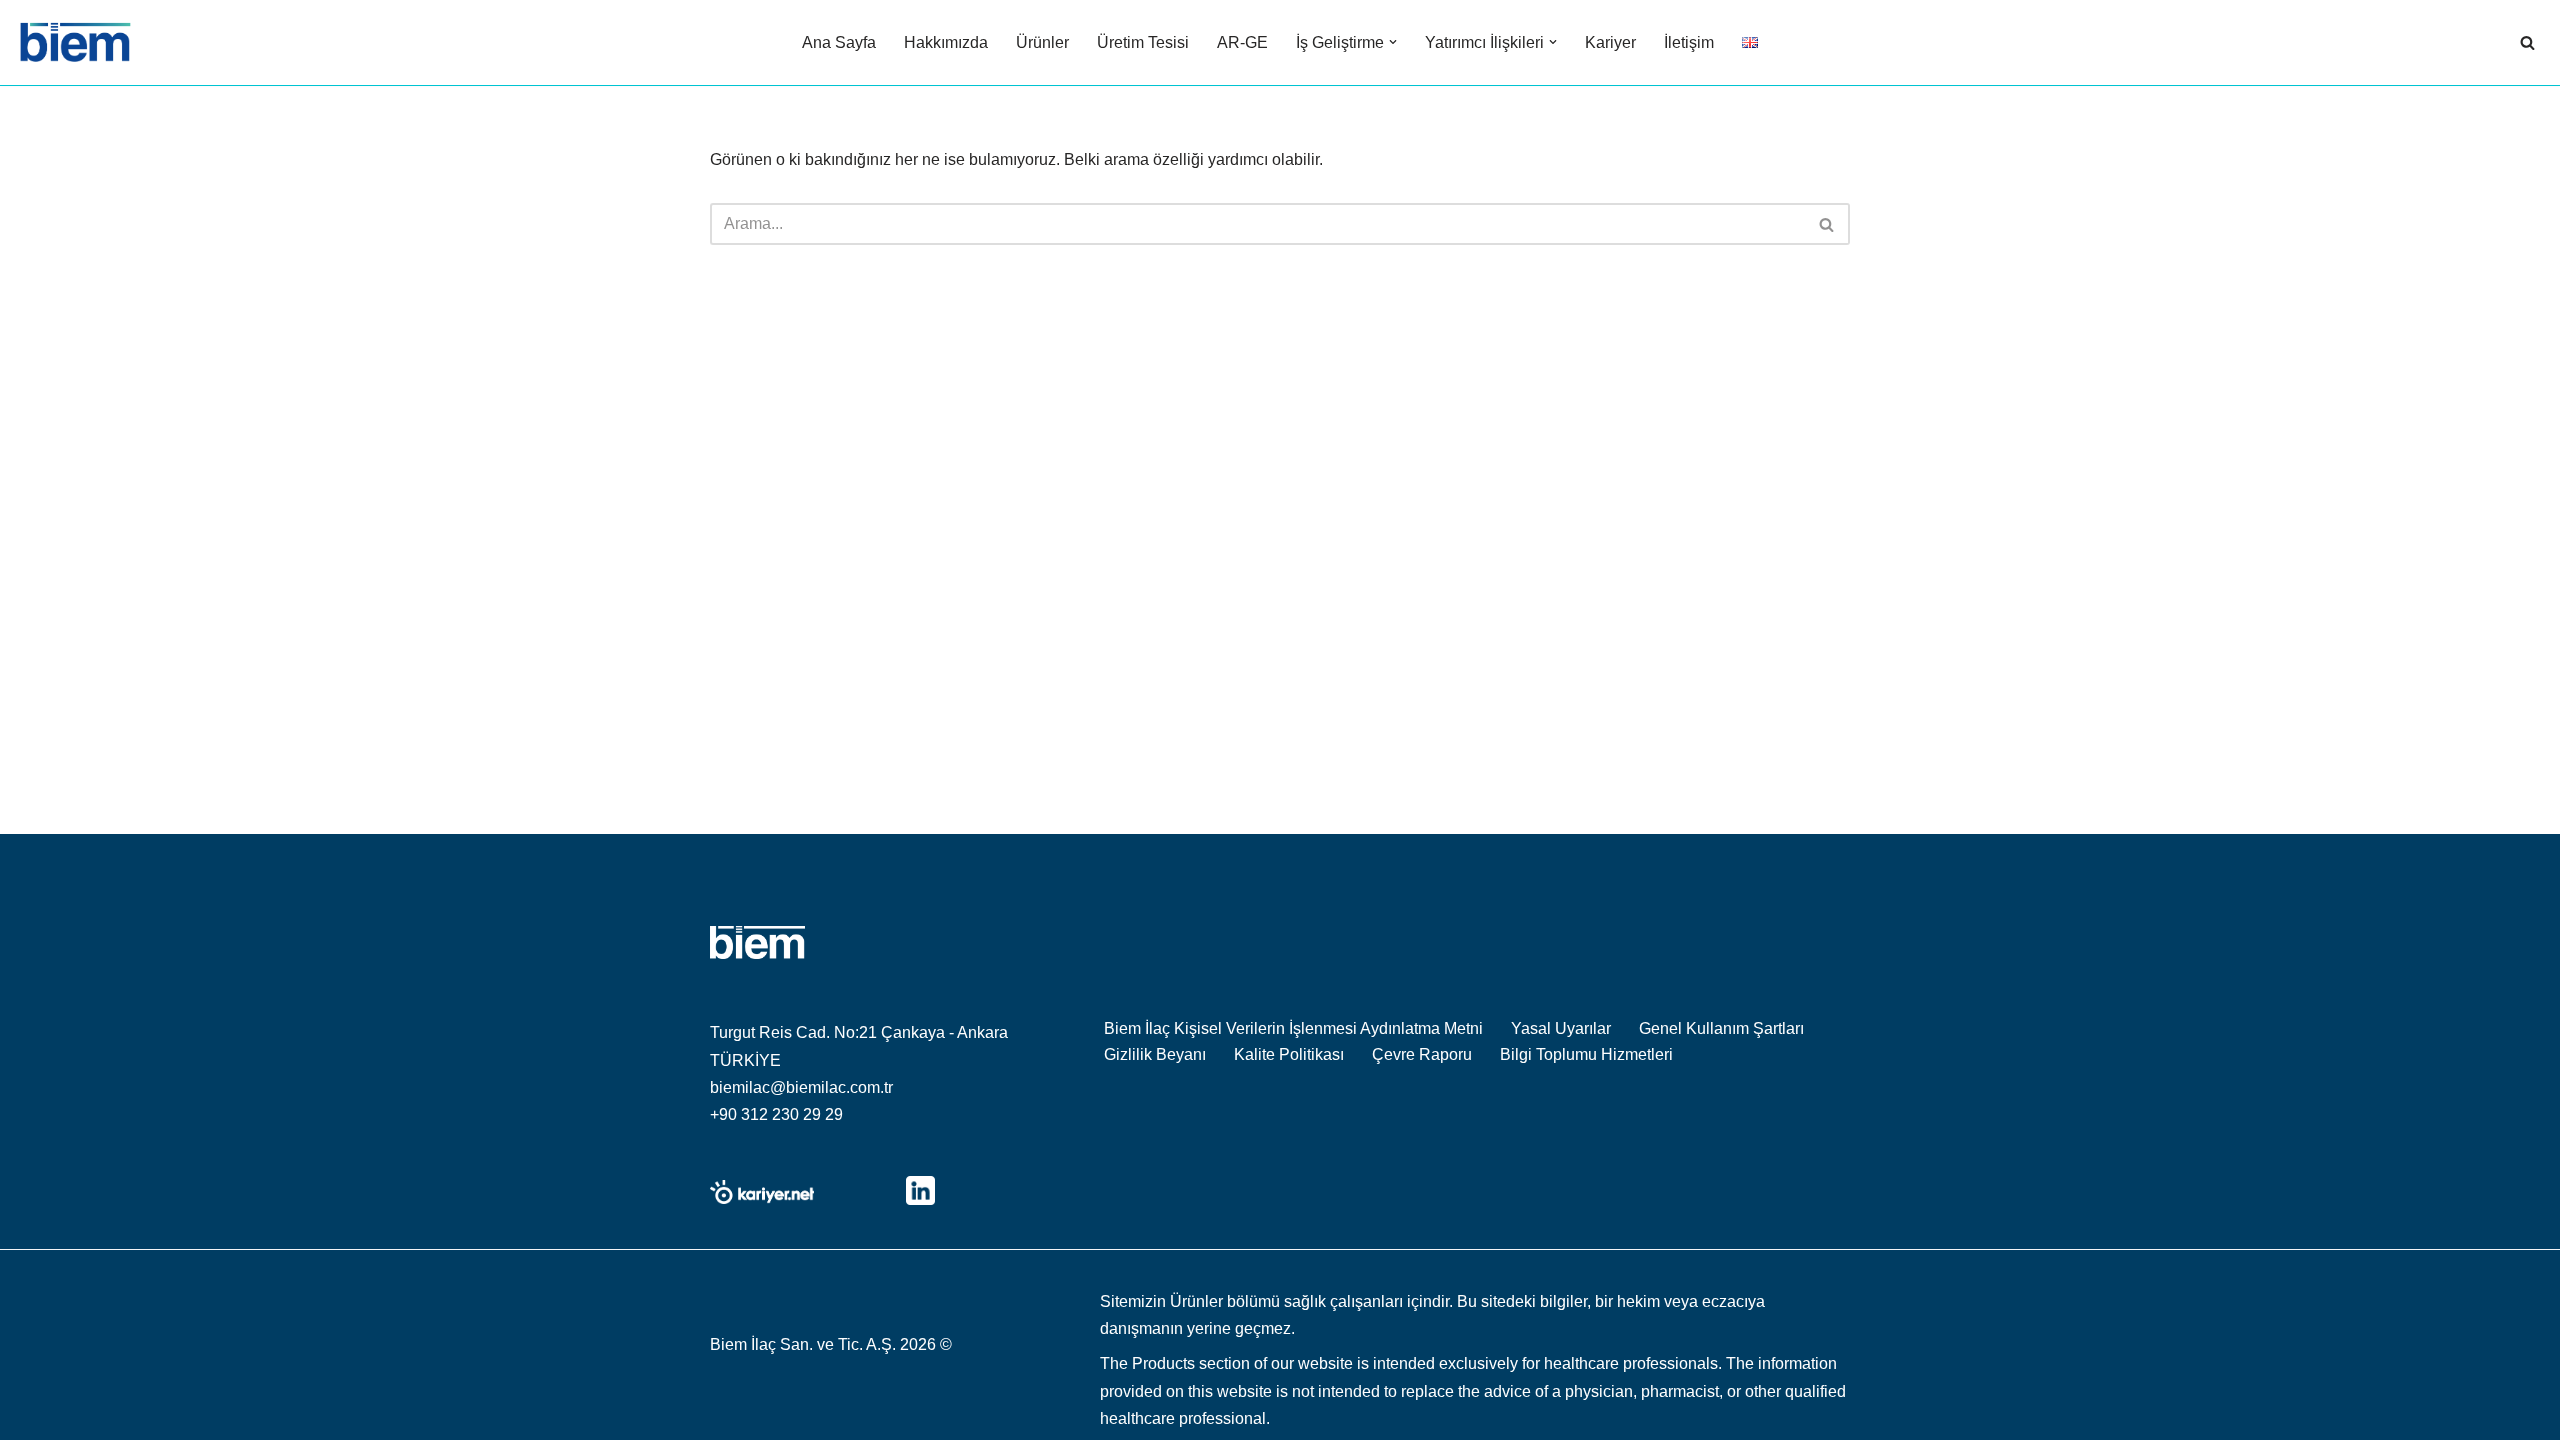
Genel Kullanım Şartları (1721, 1028)
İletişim (1689, 42)
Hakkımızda (946, 42)
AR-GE (1242, 42)
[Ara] (2527, 42)
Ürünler (1042, 42)
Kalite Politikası (1289, 1054)
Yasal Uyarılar (1561, 1028)
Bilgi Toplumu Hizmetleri (1586, 1054)
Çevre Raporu (1422, 1054)
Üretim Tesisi (1143, 42)
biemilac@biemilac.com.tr (801, 1087)
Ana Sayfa (839, 42)
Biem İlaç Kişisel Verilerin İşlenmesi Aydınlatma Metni (1293, 1028)
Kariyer (1610, 42)
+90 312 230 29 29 (776, 1114)
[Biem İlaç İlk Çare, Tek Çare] (75, 42)
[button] (1393, 42)
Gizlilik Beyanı (1155, 1054)
